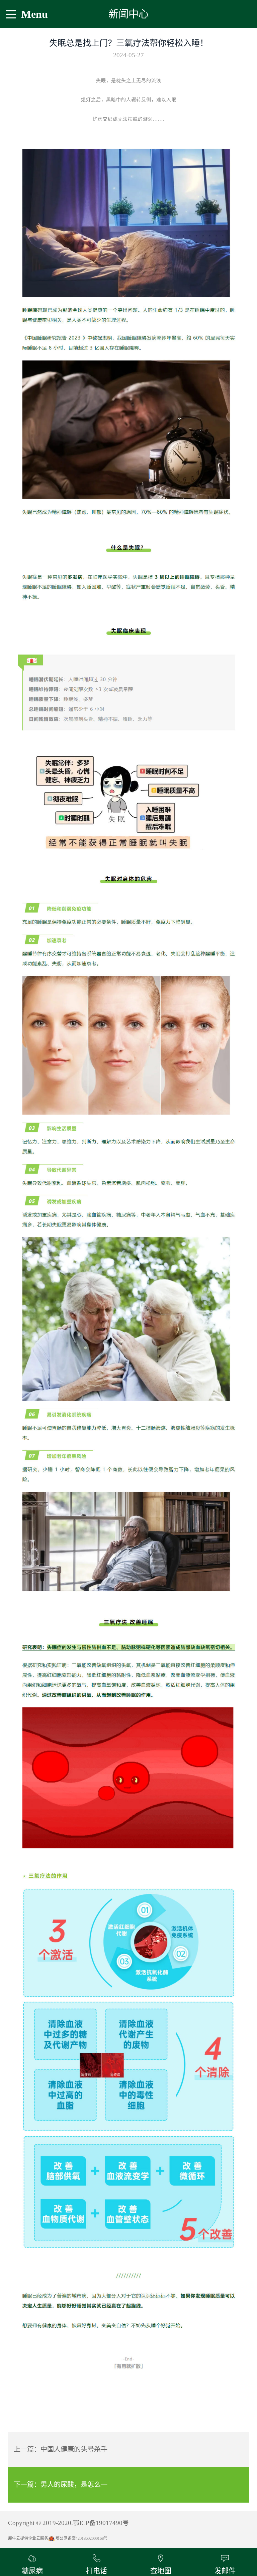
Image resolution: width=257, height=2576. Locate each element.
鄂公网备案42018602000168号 (82, 2538)
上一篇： (61, 2449)
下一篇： (61, 2485)
